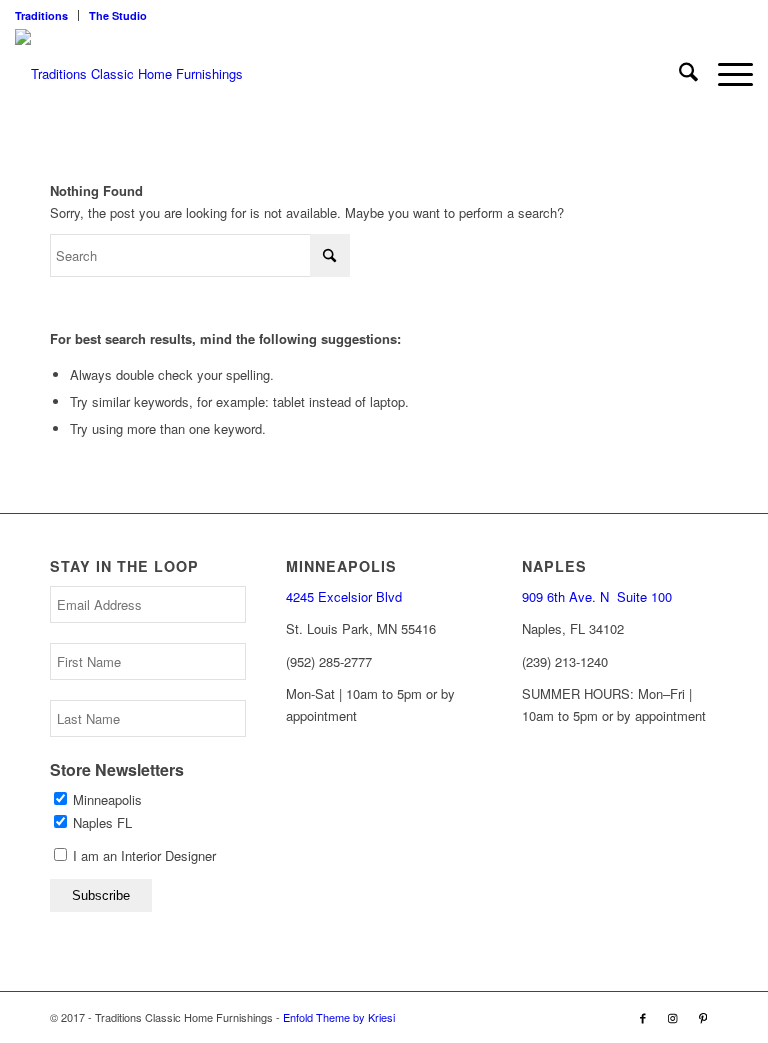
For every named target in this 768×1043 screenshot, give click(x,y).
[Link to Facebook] (643, 1017)
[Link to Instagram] (673, 1017)
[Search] (678, 74)
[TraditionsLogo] (129, 74)
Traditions (41, 15)
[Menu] (725, 74)
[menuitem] (47, 15)
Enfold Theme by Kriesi (339, 1017)
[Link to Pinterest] (703, 1017)
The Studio (118, 15)
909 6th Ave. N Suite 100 (597, 596)
